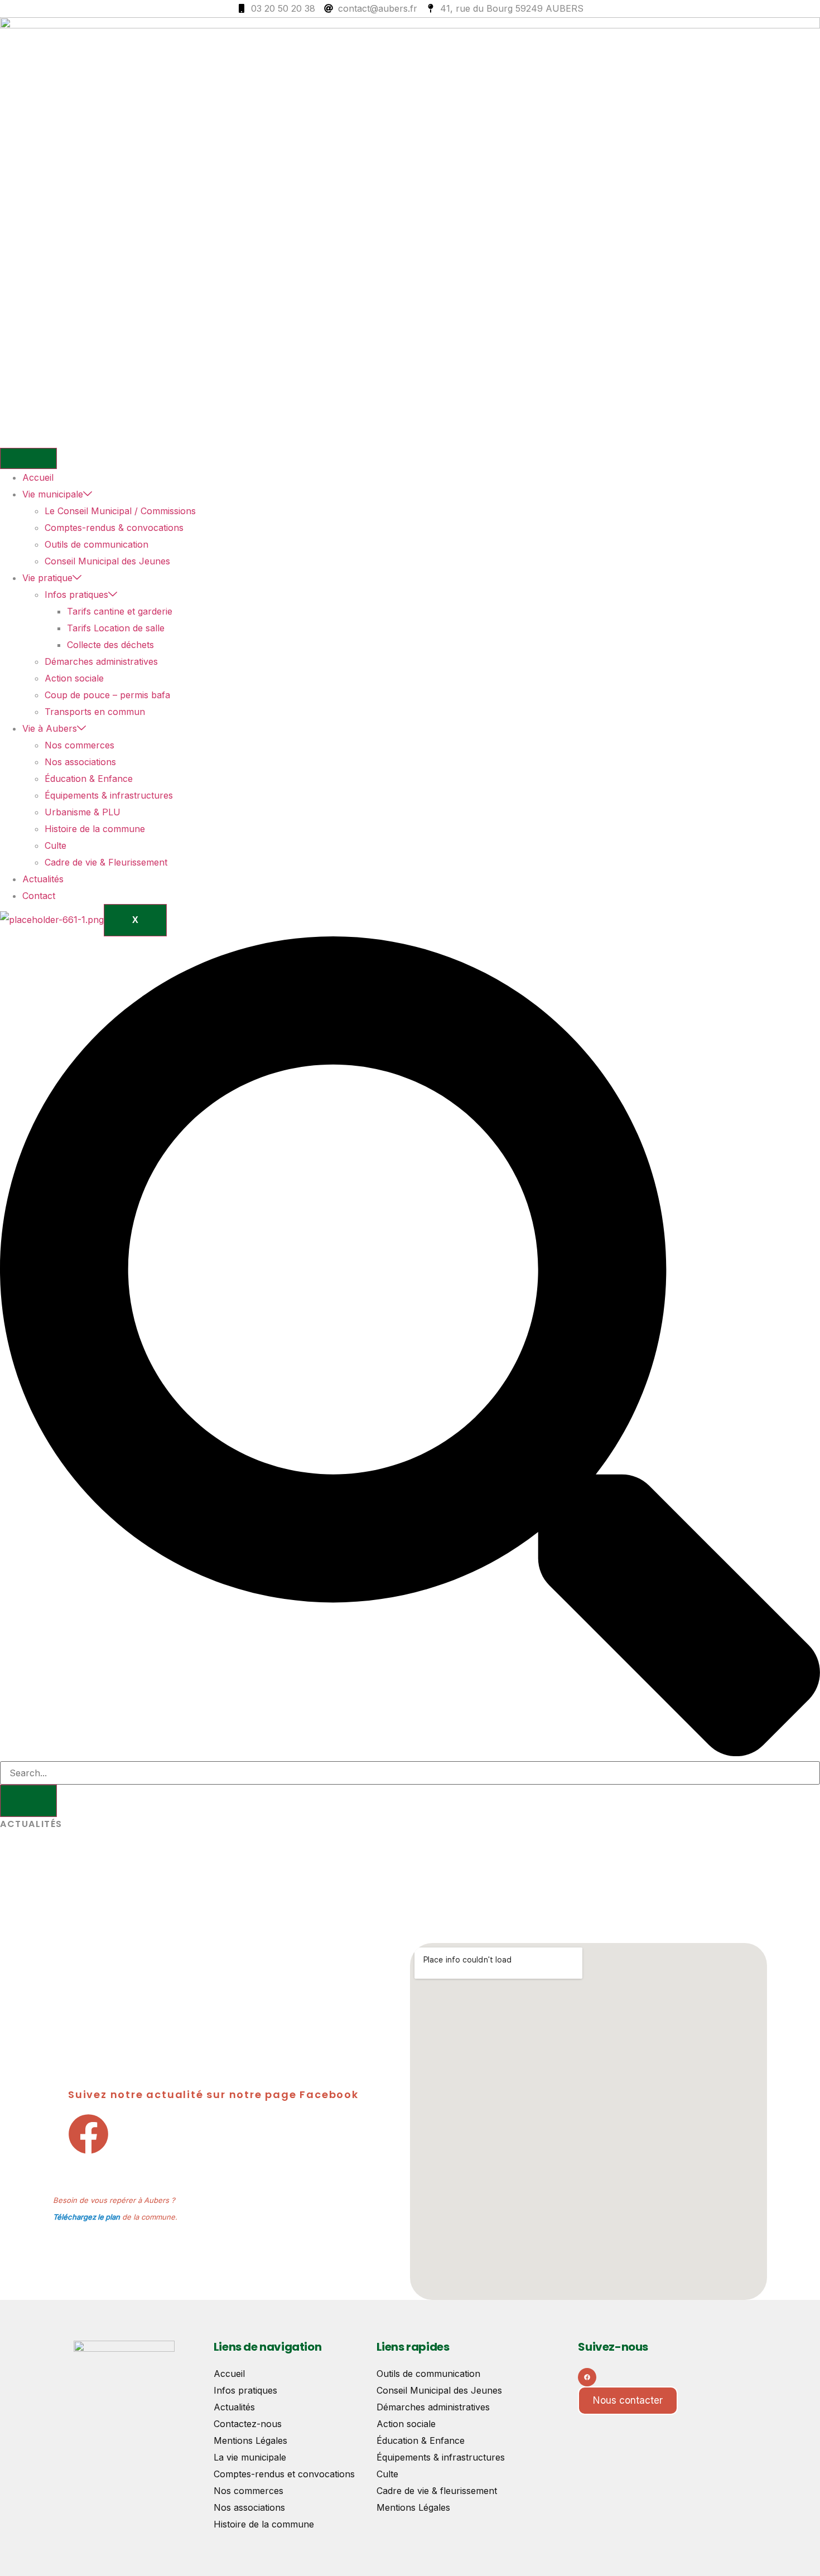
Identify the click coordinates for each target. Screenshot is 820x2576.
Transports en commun (95, 712)
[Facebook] (587, 2377)
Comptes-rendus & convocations (114, 528)
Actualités (43, 879)
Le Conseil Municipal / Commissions (120, 511)
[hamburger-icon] (28, 458)
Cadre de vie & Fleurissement (106, 862)
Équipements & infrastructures (109, 795)
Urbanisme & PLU (83, 812)
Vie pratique (47, 578)
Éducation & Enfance (89, 779)
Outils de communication (97, 544)
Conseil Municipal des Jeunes (107, 561)
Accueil (38, 477)
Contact (39, 896)
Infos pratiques (76, 595)
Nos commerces (79, 745)
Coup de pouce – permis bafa (107, 695)
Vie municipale (53, 494)
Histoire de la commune (95, 829)
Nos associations (80, 762)
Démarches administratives (101, 661)
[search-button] (28, 1801)
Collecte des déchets (110, 645)
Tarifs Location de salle (116, 628)
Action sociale (74, 678)
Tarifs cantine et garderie (120, 611)
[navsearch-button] (410, 1753)
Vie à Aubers (50, 728)
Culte (56, 845)
